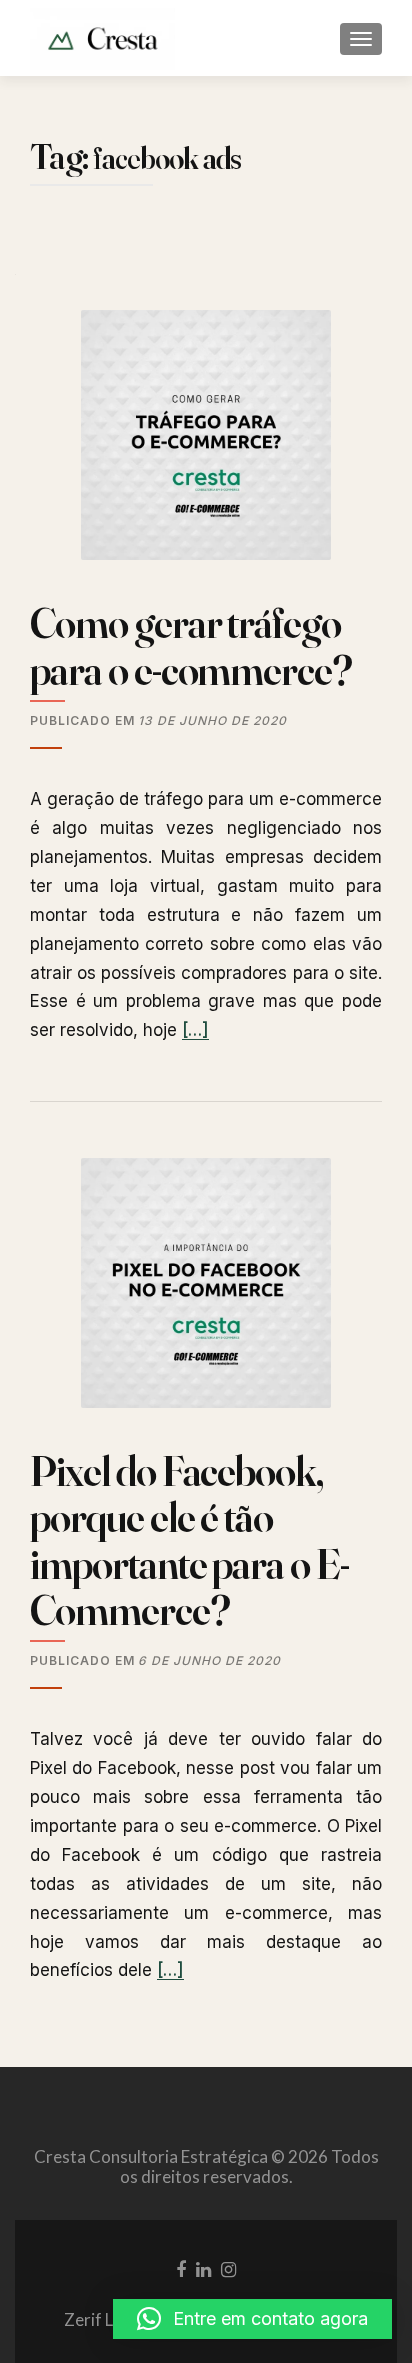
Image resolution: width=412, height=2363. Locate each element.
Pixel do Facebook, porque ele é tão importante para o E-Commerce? (189, 1540)
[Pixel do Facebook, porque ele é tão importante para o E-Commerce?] (206, 1290)
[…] (195, 1030)
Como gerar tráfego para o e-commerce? (191, 646)
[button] (252, 2319)
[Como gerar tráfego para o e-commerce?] (206, 443)
